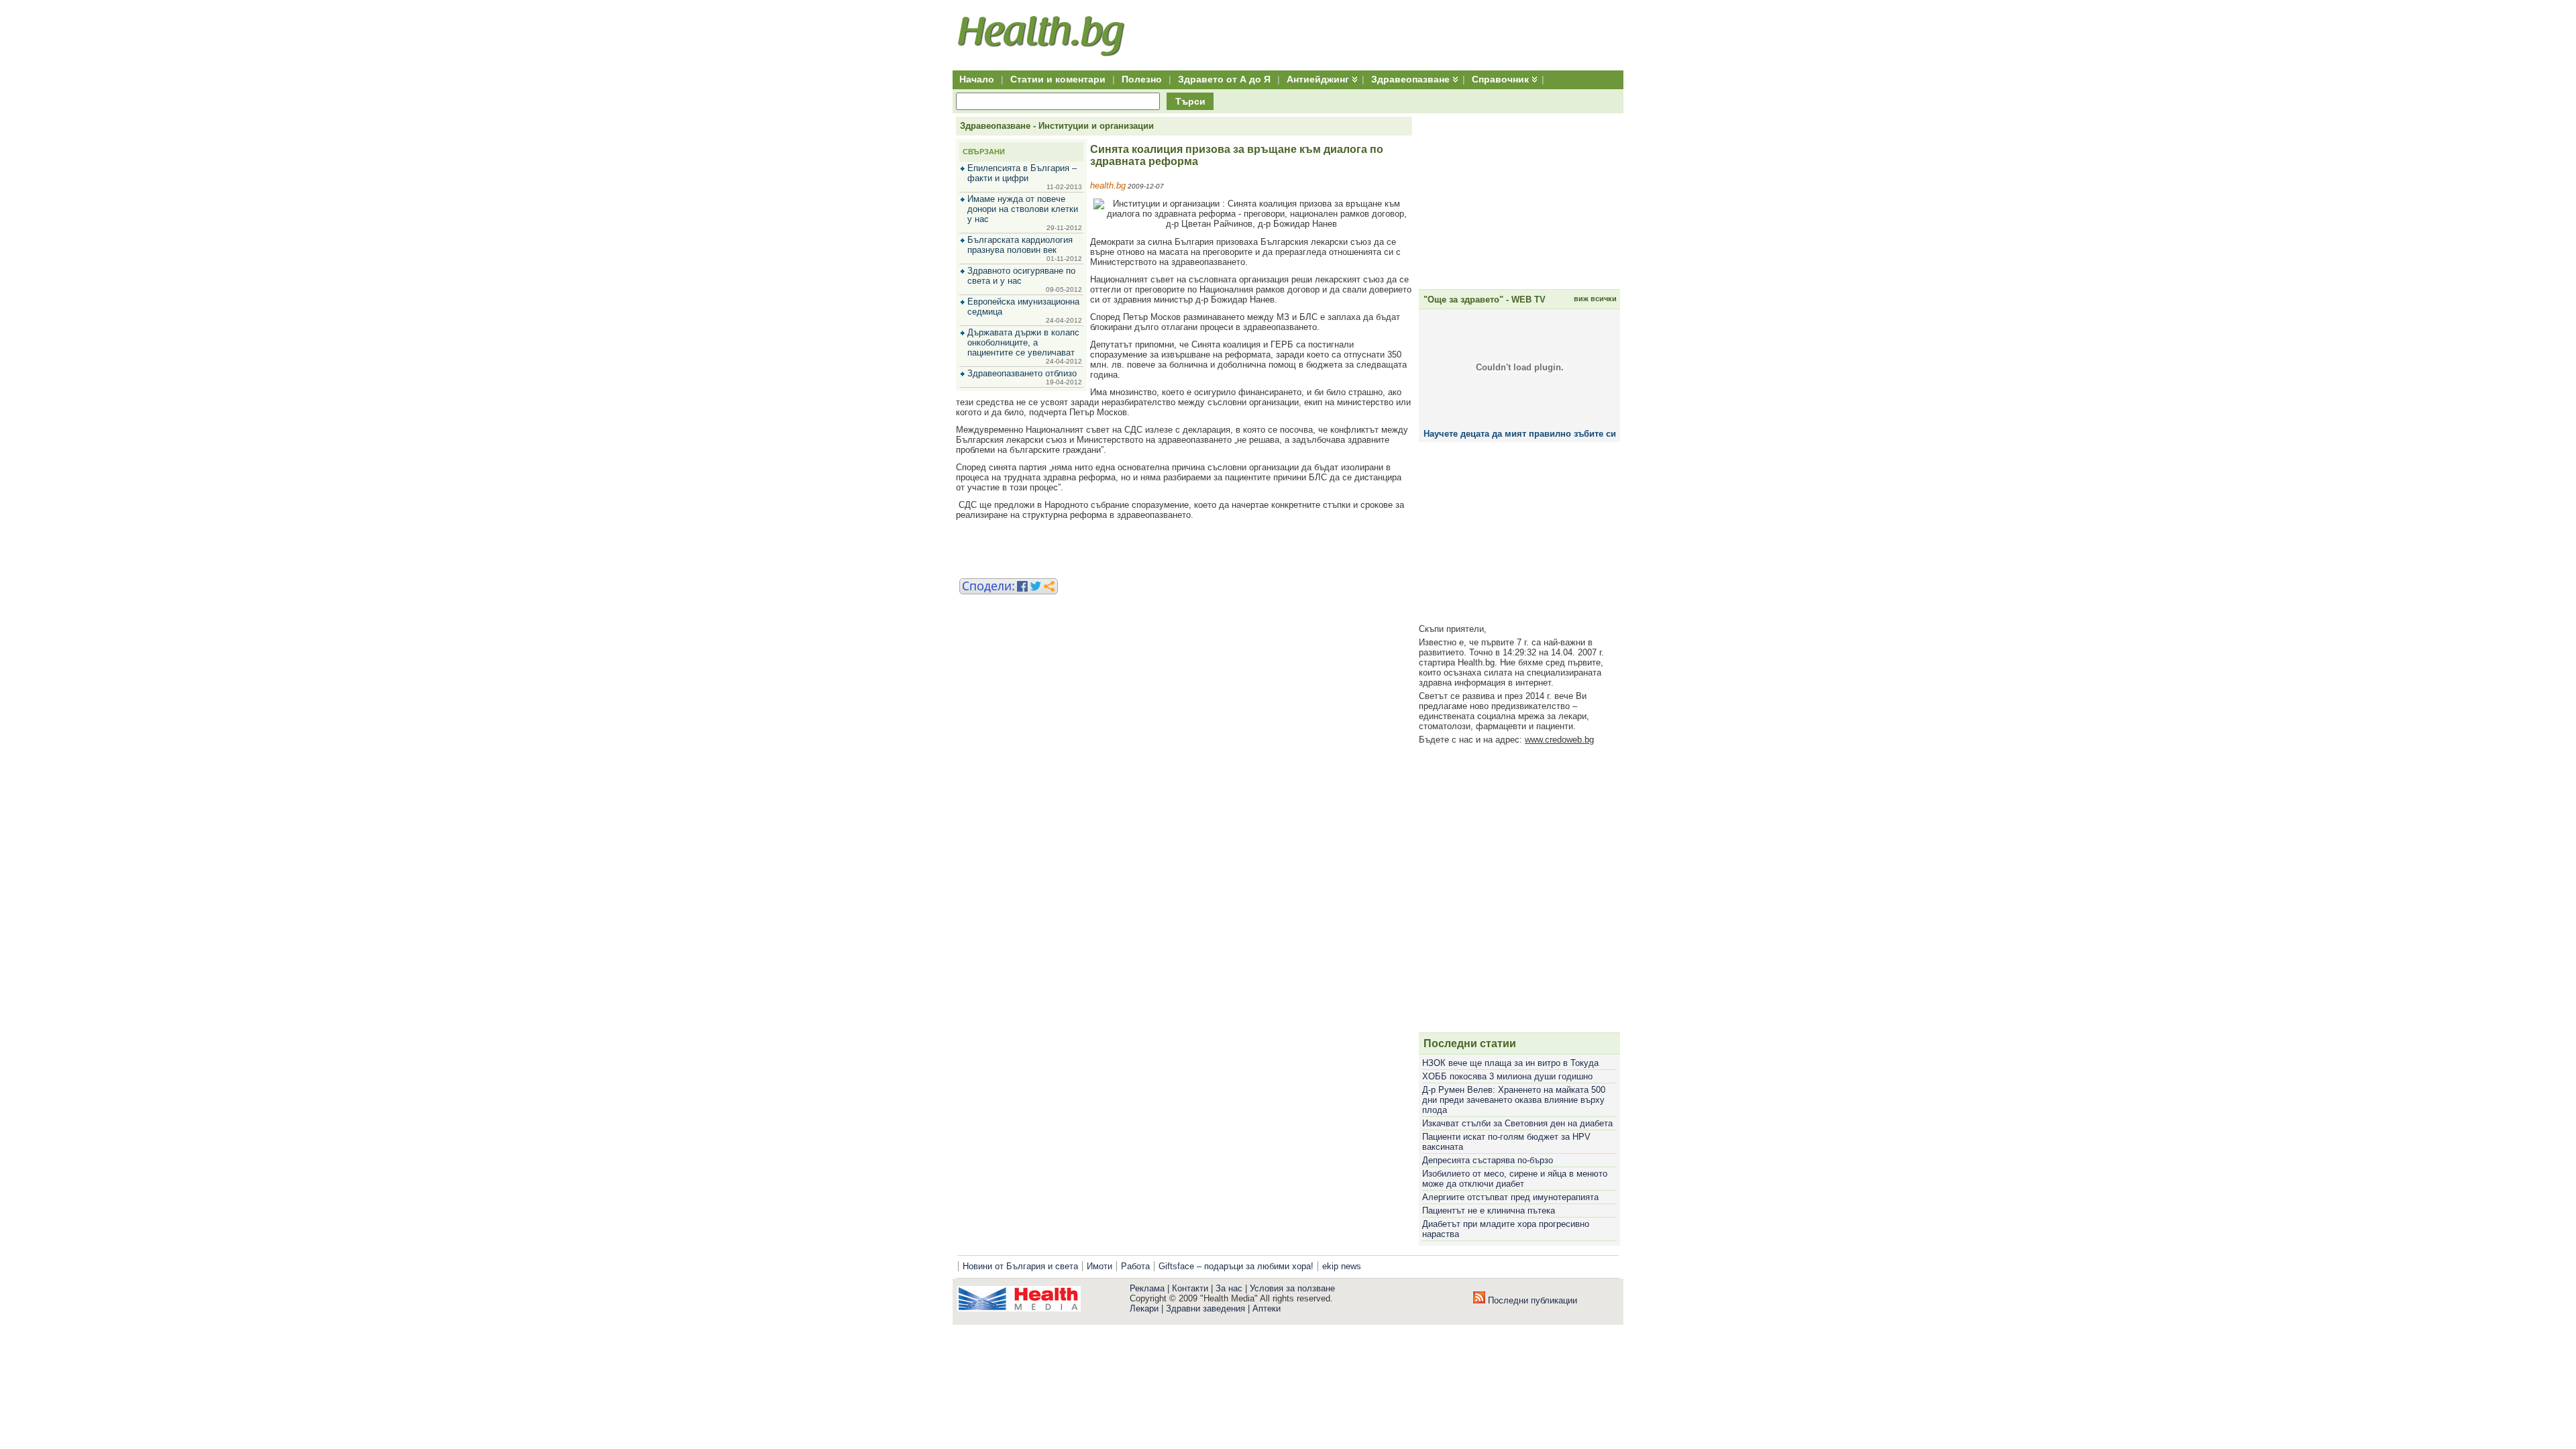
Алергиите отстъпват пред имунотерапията (1510, 1197)
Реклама (1147, 1288)
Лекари (1144, 1308)
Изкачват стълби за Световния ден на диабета (1517, 1123)
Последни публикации (1531, 1300)
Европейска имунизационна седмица (1023, 307)
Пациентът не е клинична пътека (1489, 1211)
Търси (1190, 101)
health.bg (1108, 185)
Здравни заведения (1205, 1308)
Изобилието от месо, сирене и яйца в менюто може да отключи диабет (1515, 1179)
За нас (1229, 1288)
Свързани (984, 152)
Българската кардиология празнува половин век (1020, 245)
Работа (1135, 1266)
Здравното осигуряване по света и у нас (1021, 276)
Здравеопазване (1410, 79)
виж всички (1595, 299)
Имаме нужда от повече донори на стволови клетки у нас (1023, 209)
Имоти (1099, 1266)
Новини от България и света (1020, 1266)
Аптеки (1267, 1308)
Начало (977, 79)
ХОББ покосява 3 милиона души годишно (1507, 1076)
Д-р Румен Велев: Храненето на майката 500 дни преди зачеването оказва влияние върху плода (1514, 1100)
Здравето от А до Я (1224, 79)
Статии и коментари (1058, 79)
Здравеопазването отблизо (1022, 373)
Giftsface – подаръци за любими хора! (1236, 1266)
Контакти (1190, 1288)
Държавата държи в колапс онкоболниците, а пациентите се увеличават (1023, 342)
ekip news (1342, 1266)
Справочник (1500, 79)
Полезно (1142, 79)
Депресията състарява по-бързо (1488, 1160)
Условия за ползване (1292, 1288)
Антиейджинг (1318, 79)
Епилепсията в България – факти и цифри (1022, 173)
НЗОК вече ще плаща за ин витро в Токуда (1510, 1063)
